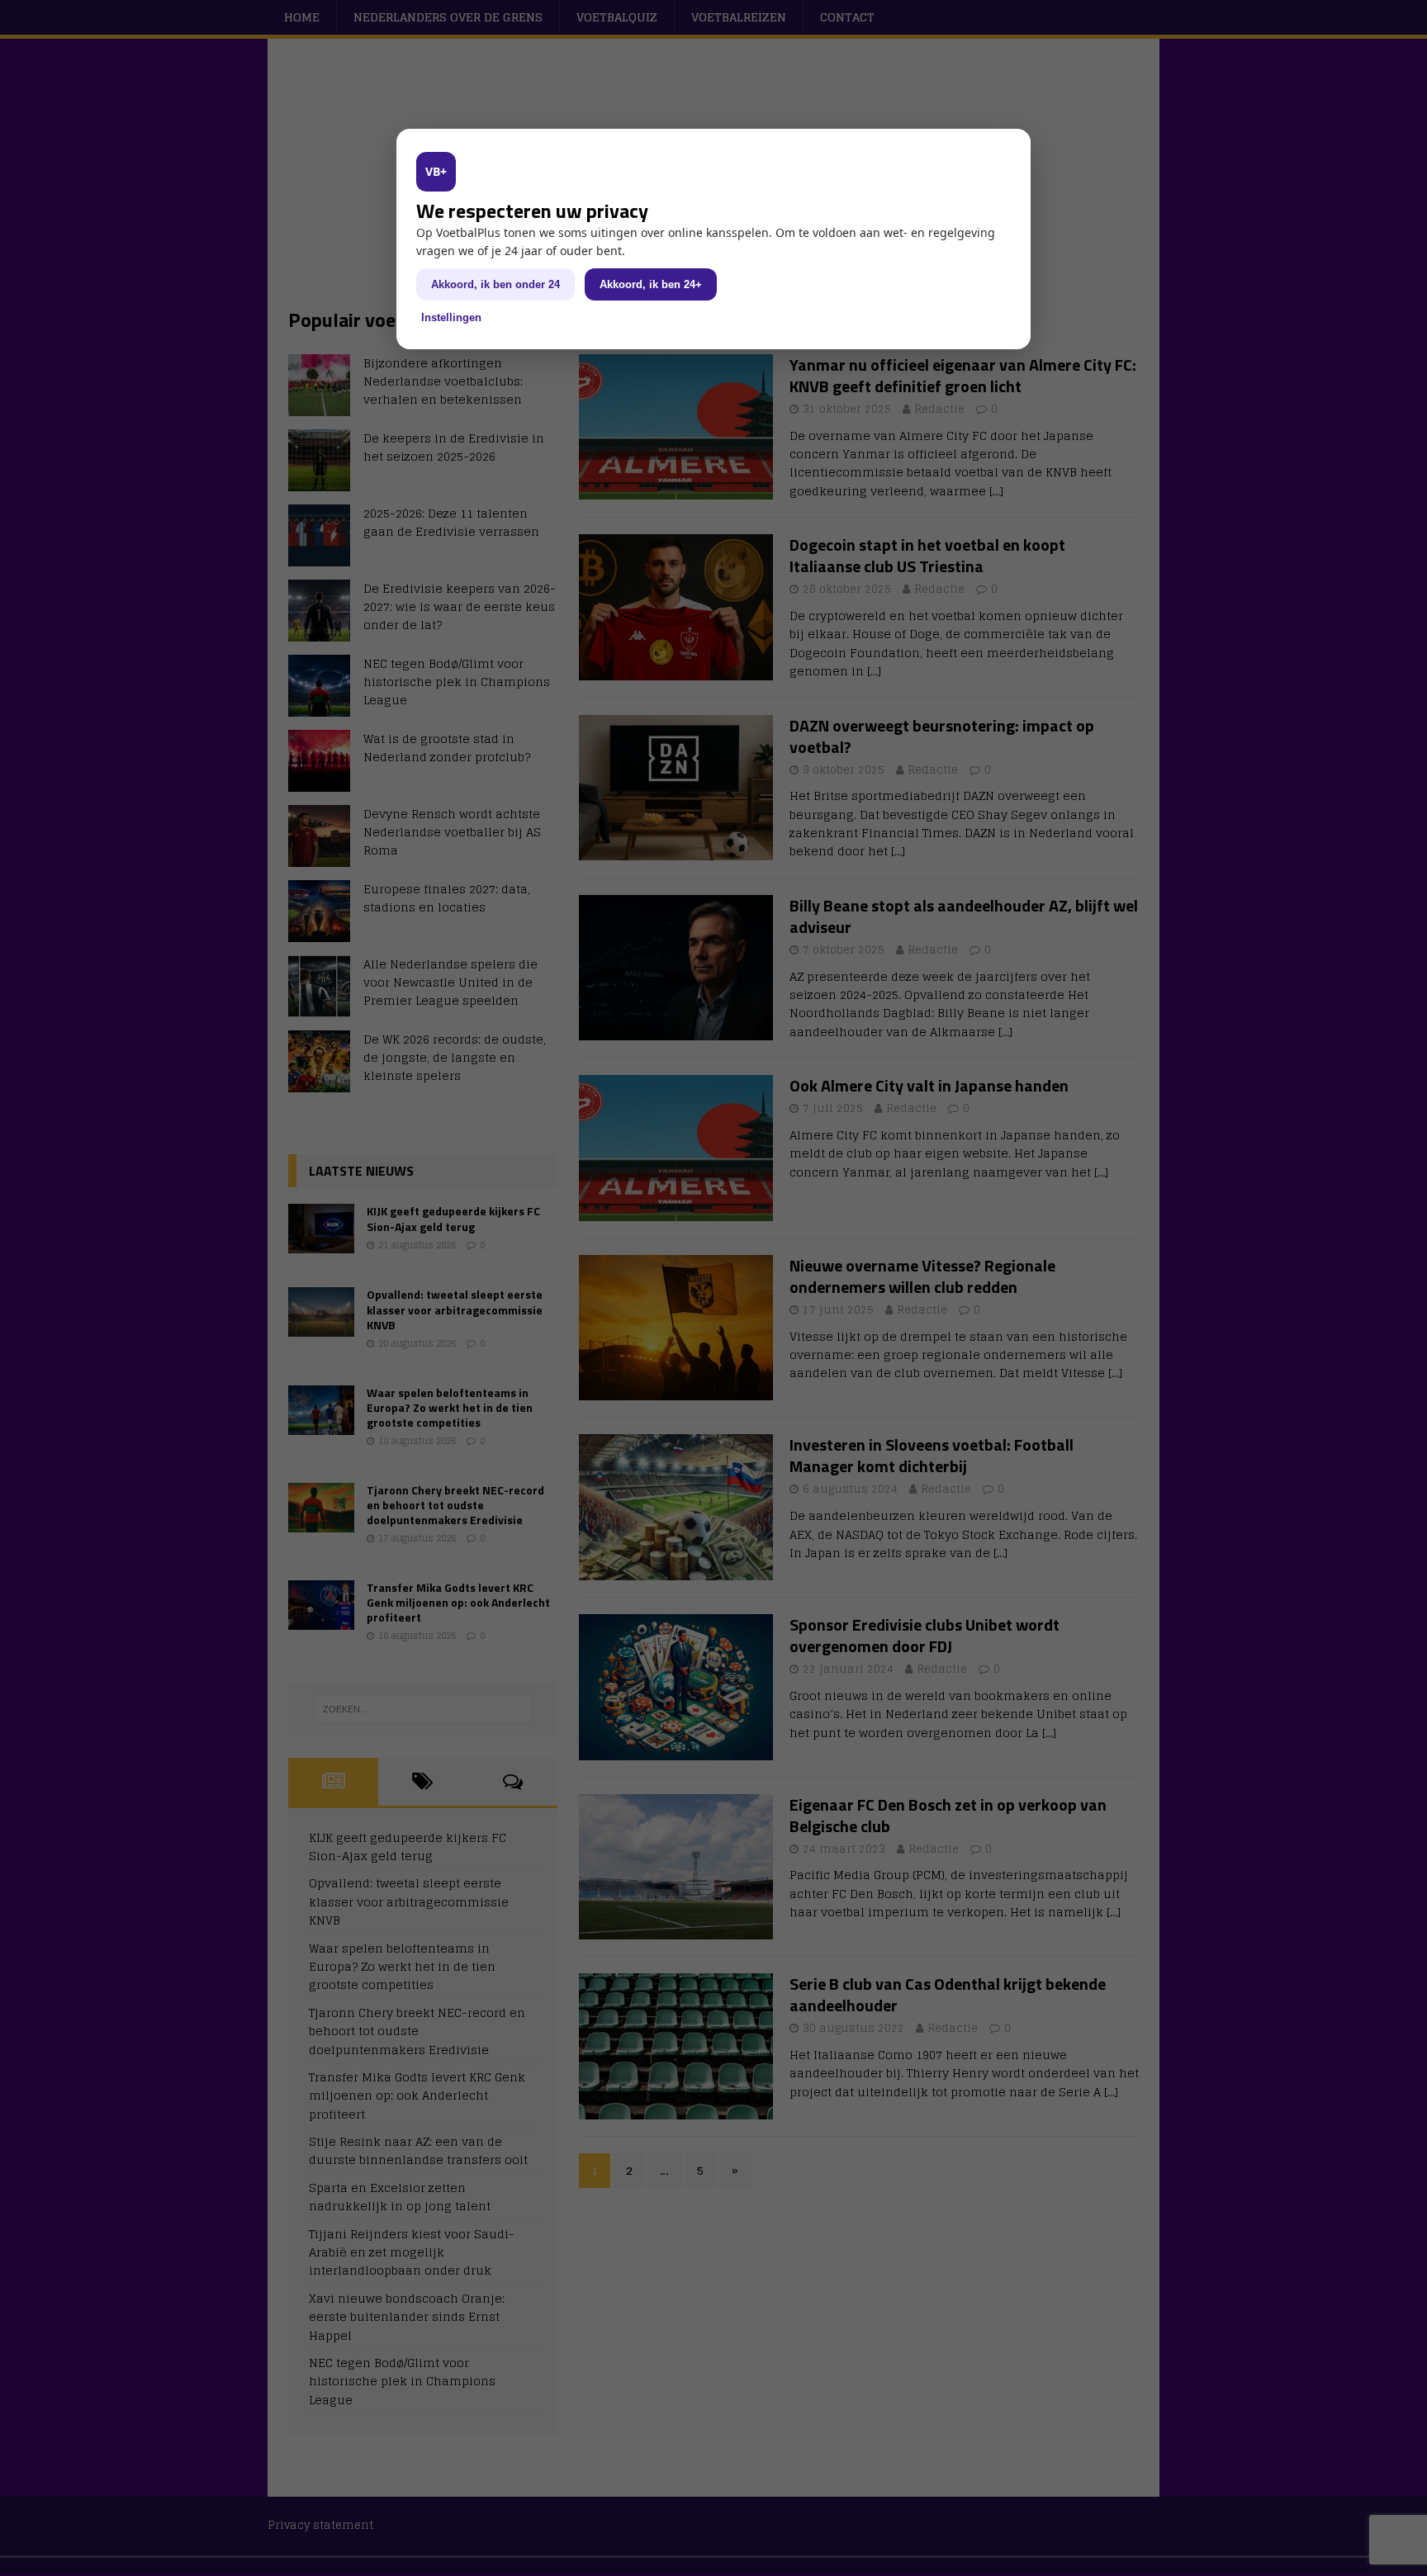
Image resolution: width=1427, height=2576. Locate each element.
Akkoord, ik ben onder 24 (495, 284)
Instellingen (451, 317)
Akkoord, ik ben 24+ (651, 284)
